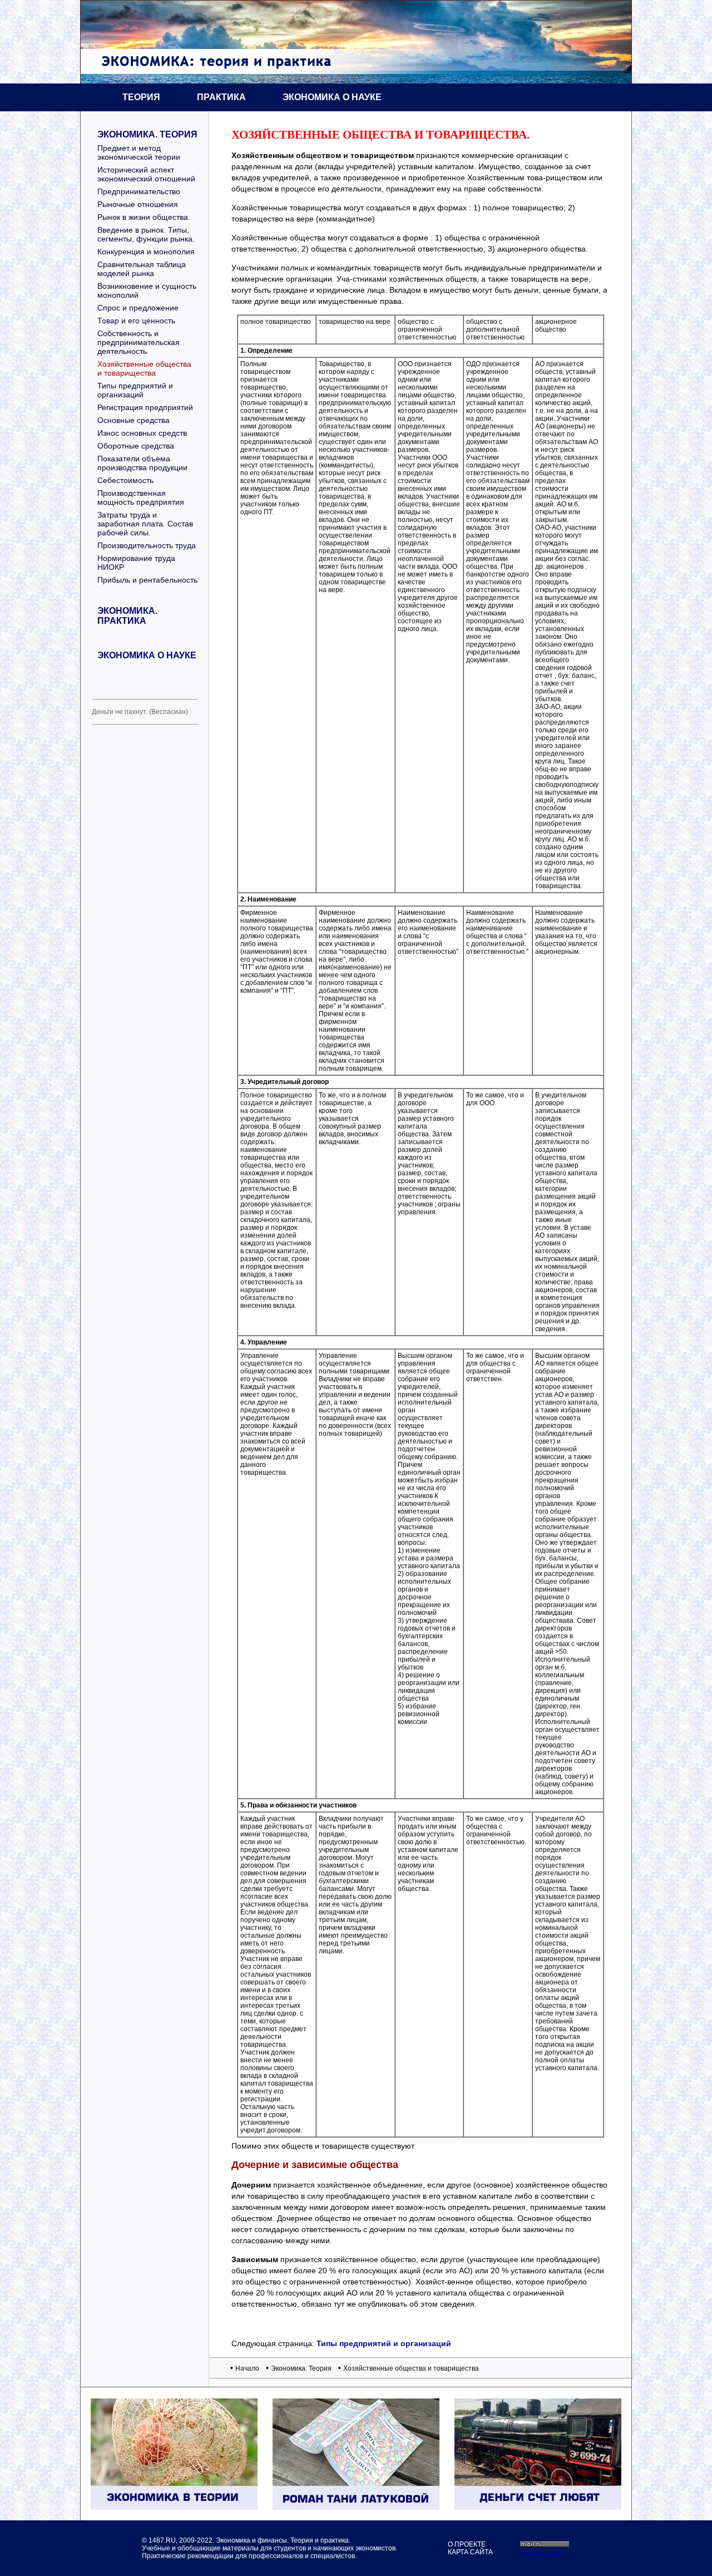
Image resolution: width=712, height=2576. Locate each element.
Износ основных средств (142, 433)
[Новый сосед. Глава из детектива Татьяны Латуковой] (356, 2507)
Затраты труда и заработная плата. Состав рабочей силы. (145, 524)
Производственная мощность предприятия (141, 498)
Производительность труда (147, 545)
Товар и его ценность (136, 321)
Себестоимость (125, 480)
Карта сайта (470, 2552)
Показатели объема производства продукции (142, 463)
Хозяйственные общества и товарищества (144, 368)
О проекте (467, 2544)
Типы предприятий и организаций (135, 390)
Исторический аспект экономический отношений (146, 174)
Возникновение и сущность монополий (147, 290)
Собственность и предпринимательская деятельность (139, 342)
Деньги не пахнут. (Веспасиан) (140, 712)
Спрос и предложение (138, 308)
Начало (247, 2368)
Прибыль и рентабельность (147, 580)
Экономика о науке (332, 97)
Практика (221, 97)
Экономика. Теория (147, 134)
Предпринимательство (139, 191)
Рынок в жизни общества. (144, 217)
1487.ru (162, 2540)
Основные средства (133, 420)
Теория (141, 97)
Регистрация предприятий (145, 407)
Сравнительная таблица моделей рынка (142, 269)
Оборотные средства (136, 446)
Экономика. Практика (127, 616)
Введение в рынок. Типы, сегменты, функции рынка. (146, 234)
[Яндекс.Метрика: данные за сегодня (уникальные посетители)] (542, 2553)
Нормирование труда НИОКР (136, 563)
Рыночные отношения (138, 204)
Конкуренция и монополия (146, 252)
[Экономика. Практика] (538, 2507)
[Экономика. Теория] (174, 2507)
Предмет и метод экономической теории (139, 152)
